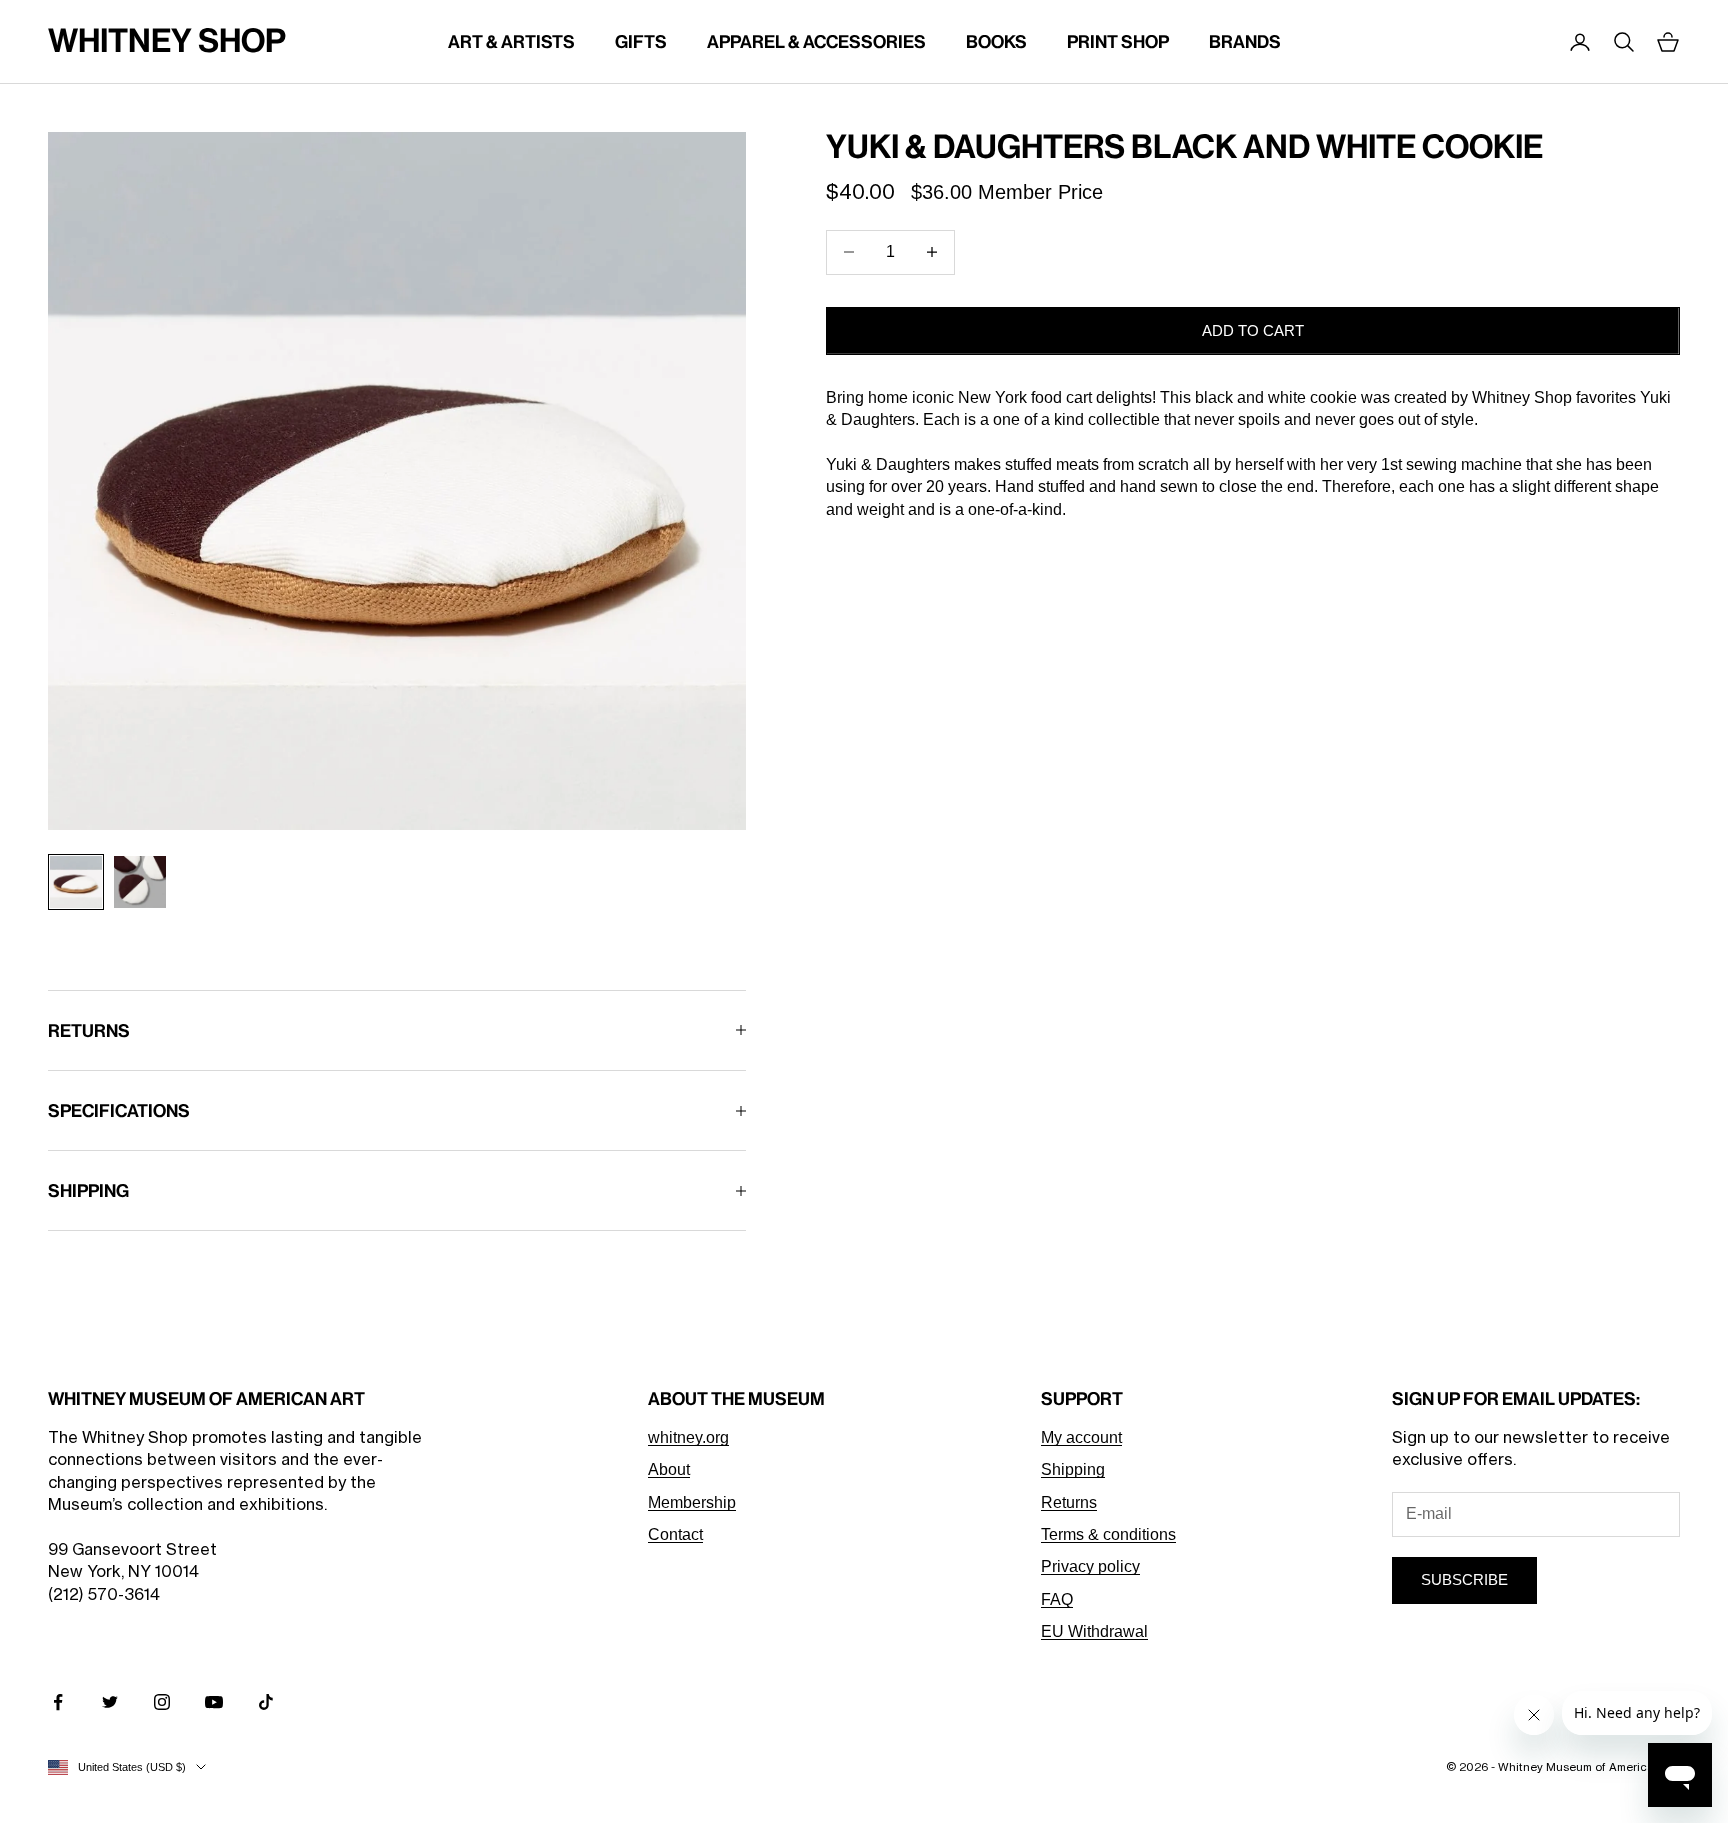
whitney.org (688, 1437)
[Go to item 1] (76, 882)
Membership (692, 1502)
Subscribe (1464, 1579)
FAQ (1057, 1599)
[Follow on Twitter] (110, 1702)
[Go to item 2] (140, 882)
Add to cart (1253, 329)
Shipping (1073, 1469)
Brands (1245, 41)
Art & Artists (511, 41)
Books (996, 41)
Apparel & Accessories (816, 41)
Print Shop (1118, 41)
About (669, 1469)
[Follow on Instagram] (162, 1702)
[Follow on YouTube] (214, 1702)
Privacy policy (1090, 1566)
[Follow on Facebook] (58, 1702)
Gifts (641, 41)
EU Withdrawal (1094, 1631)
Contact (675, 1534)
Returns (1069, 1502)
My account (1081, 1437)
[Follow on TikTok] (266, 1702)
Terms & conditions (1108, 1534)
